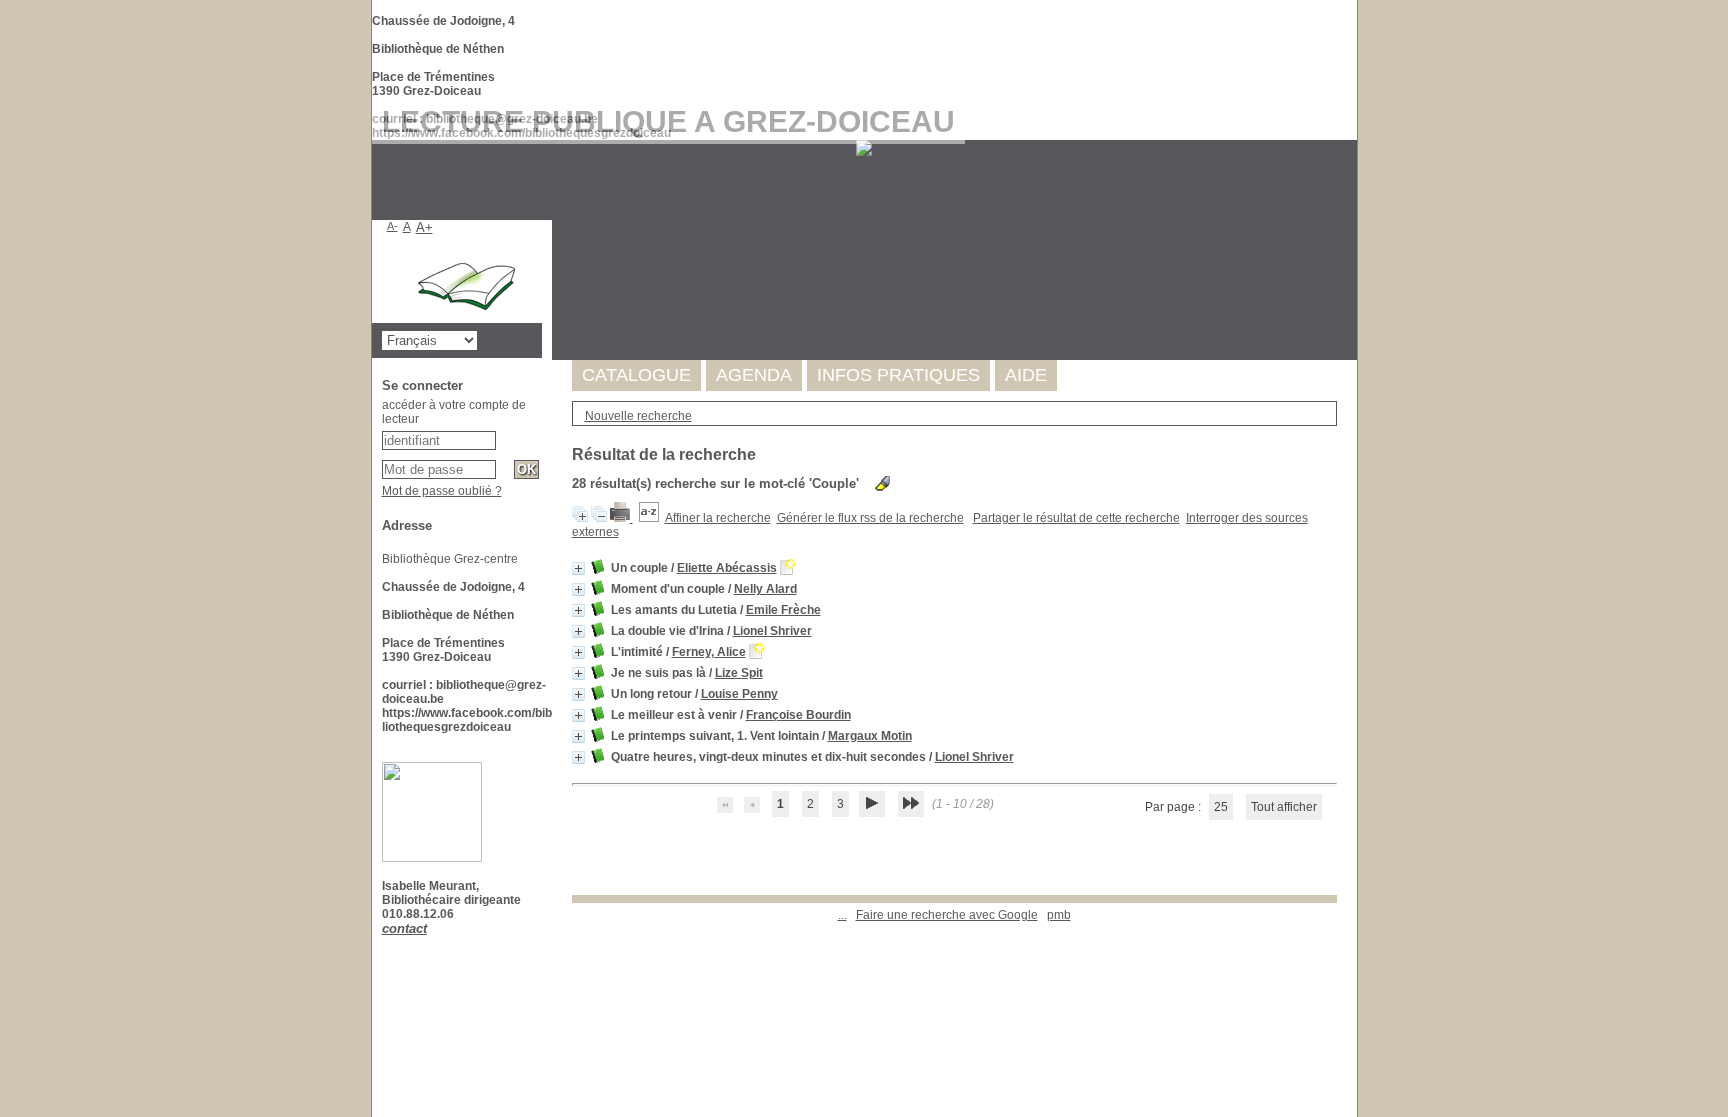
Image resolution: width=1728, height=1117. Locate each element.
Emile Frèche (783, 610)
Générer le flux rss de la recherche (870, 518)
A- (392, 226)
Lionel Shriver (772, 631)
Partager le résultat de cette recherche (1076, 518)
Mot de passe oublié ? (442, 491)
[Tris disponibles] (649, 518)
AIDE (1026, 375)
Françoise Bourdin (798, 715)
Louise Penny (739, 694)
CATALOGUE (636, 375)
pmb (1059, 915)
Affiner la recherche (718, 518)
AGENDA (754, 375)
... (842, 915)
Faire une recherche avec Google (947, 915)
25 (1221, 807)
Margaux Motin (870, 736)
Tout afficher (1284, 807)
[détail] (578, 568)
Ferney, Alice (709, 652)
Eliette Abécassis (727, 568)
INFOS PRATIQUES (898, 375)
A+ (424, 227)
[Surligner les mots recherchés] (882, 483)
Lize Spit (739, 673)
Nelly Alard (765, 589)
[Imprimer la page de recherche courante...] (621, 518)
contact (404, 928)
